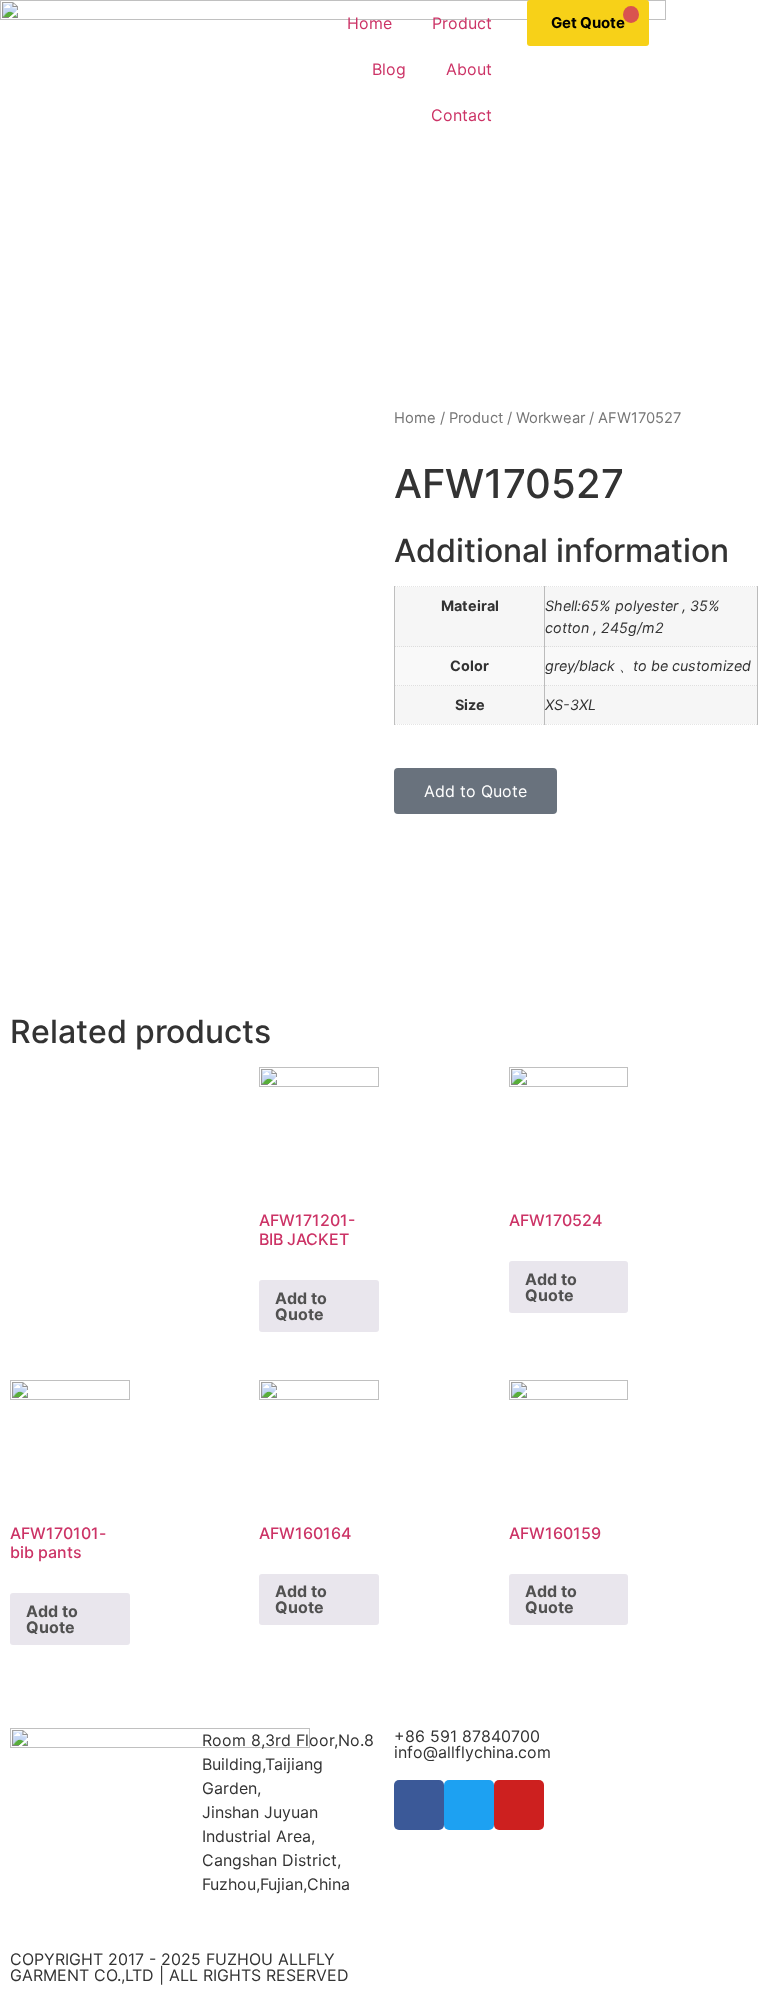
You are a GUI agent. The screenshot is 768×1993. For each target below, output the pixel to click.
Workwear (550, 418)
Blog (389, 69)
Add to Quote (301, 1306)
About (469, 69)
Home (369, 23)
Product (462, 23)
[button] (475, 791)
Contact (461, 115)
